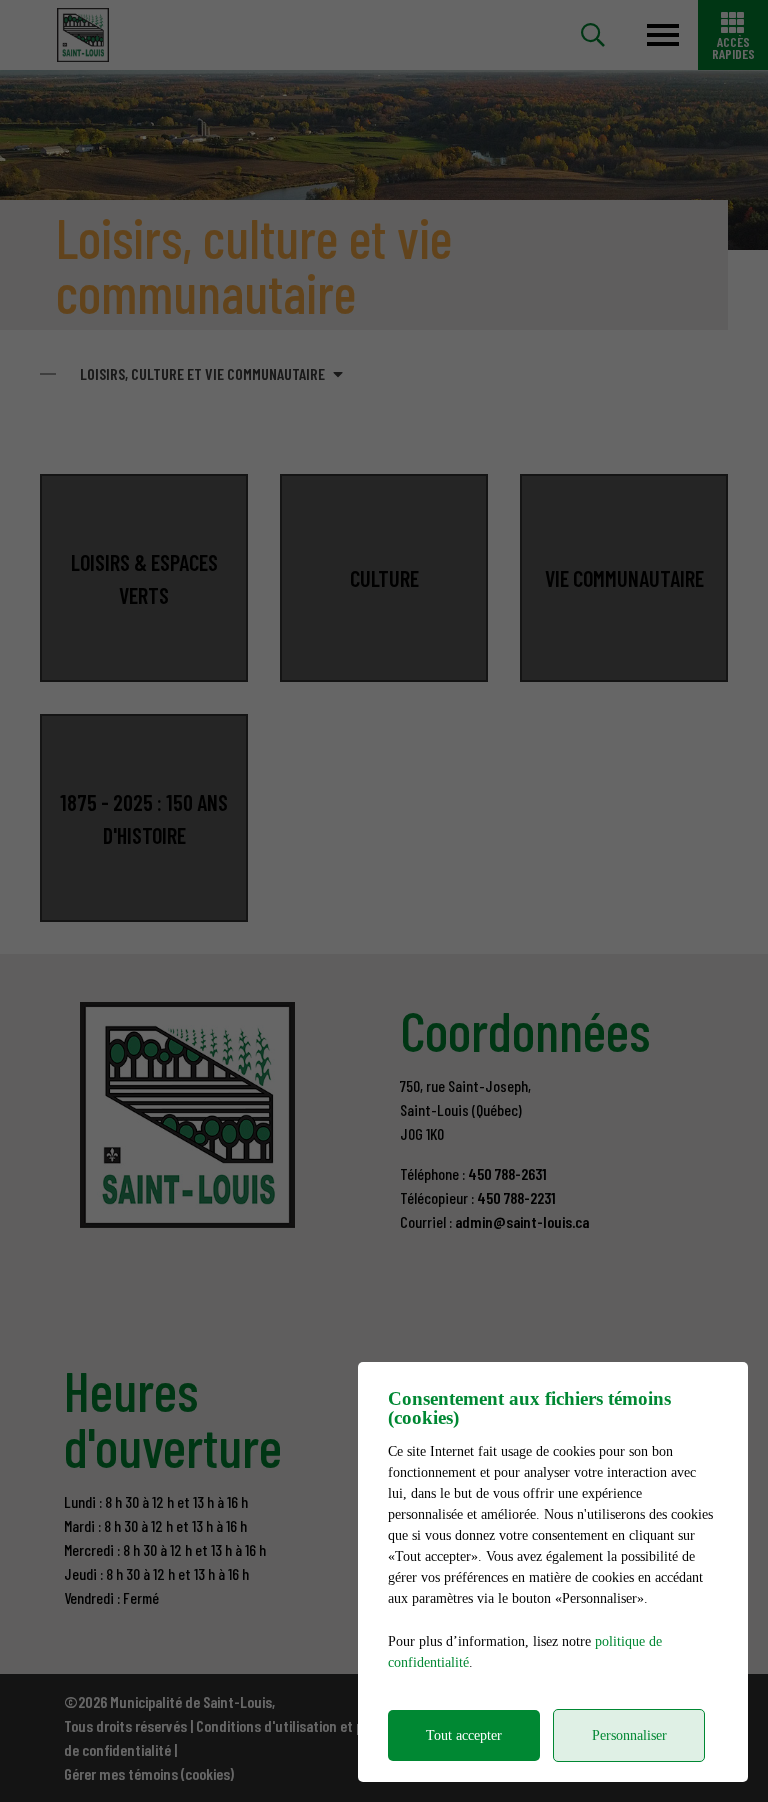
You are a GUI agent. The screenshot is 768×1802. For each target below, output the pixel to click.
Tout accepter (464, 1735)
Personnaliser (629, 1735)
